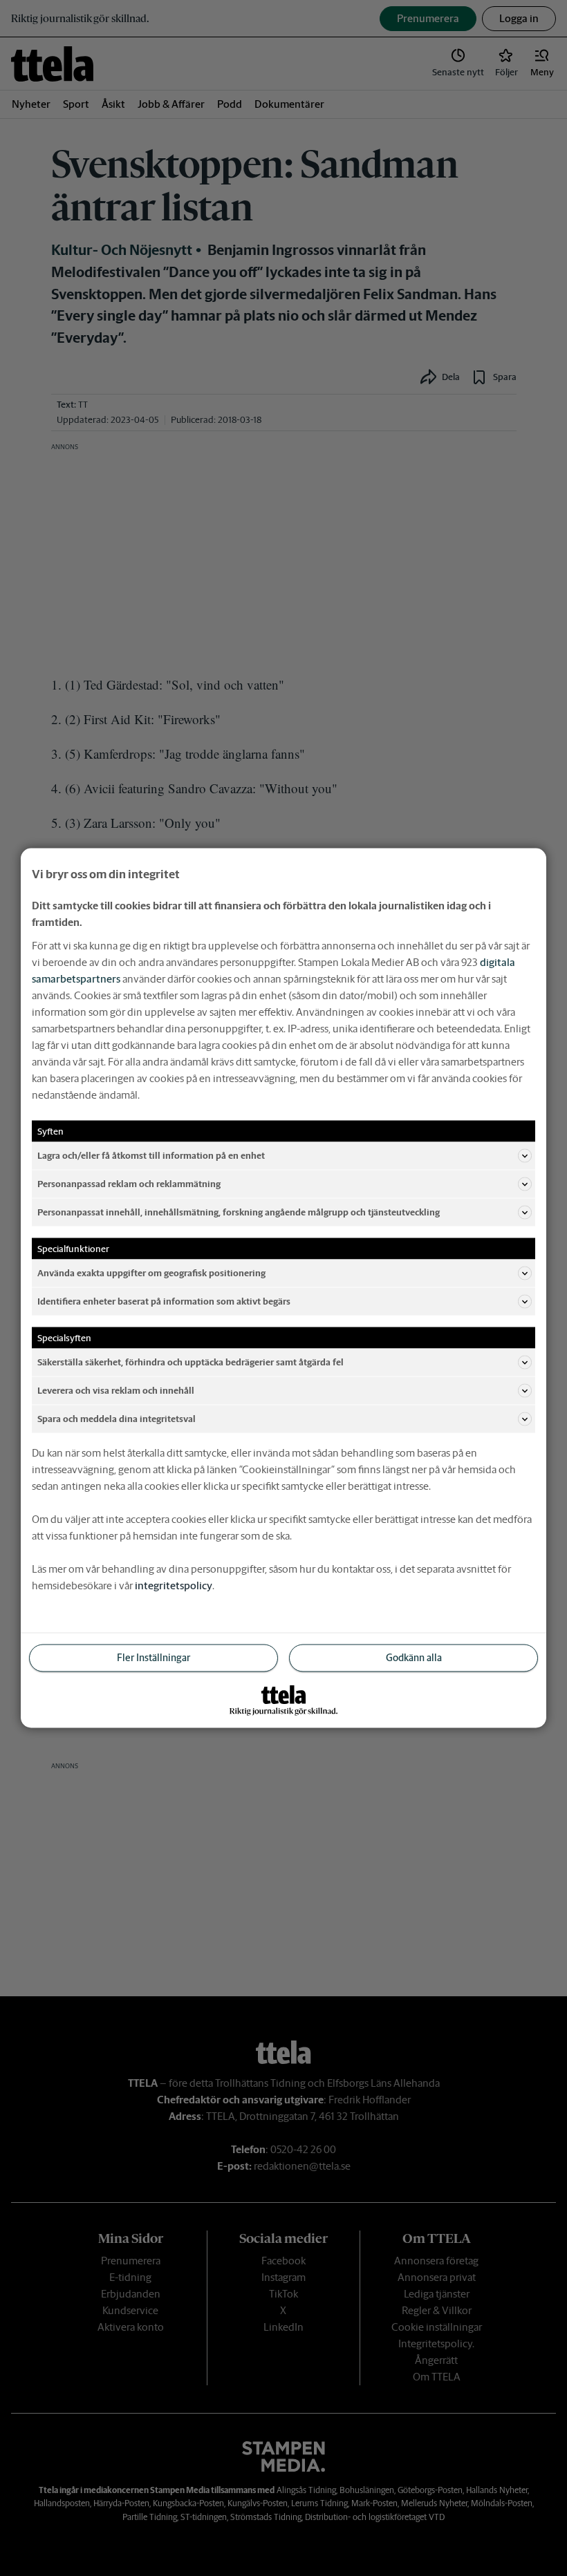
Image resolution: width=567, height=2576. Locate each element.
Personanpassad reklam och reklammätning (129, 1183)
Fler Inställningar (154, 1658)
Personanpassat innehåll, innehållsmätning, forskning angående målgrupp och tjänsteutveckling (239, 1212)
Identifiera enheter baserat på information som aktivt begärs (164, 1301)
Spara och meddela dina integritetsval (117, 1418)
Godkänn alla (414, 1658)
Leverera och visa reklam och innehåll (116, 1390)
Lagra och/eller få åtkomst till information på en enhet (151, 1155)
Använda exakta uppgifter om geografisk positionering (151, 1272)
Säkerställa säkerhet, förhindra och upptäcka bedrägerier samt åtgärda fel (190, 1362)
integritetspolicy (174, 1585)
